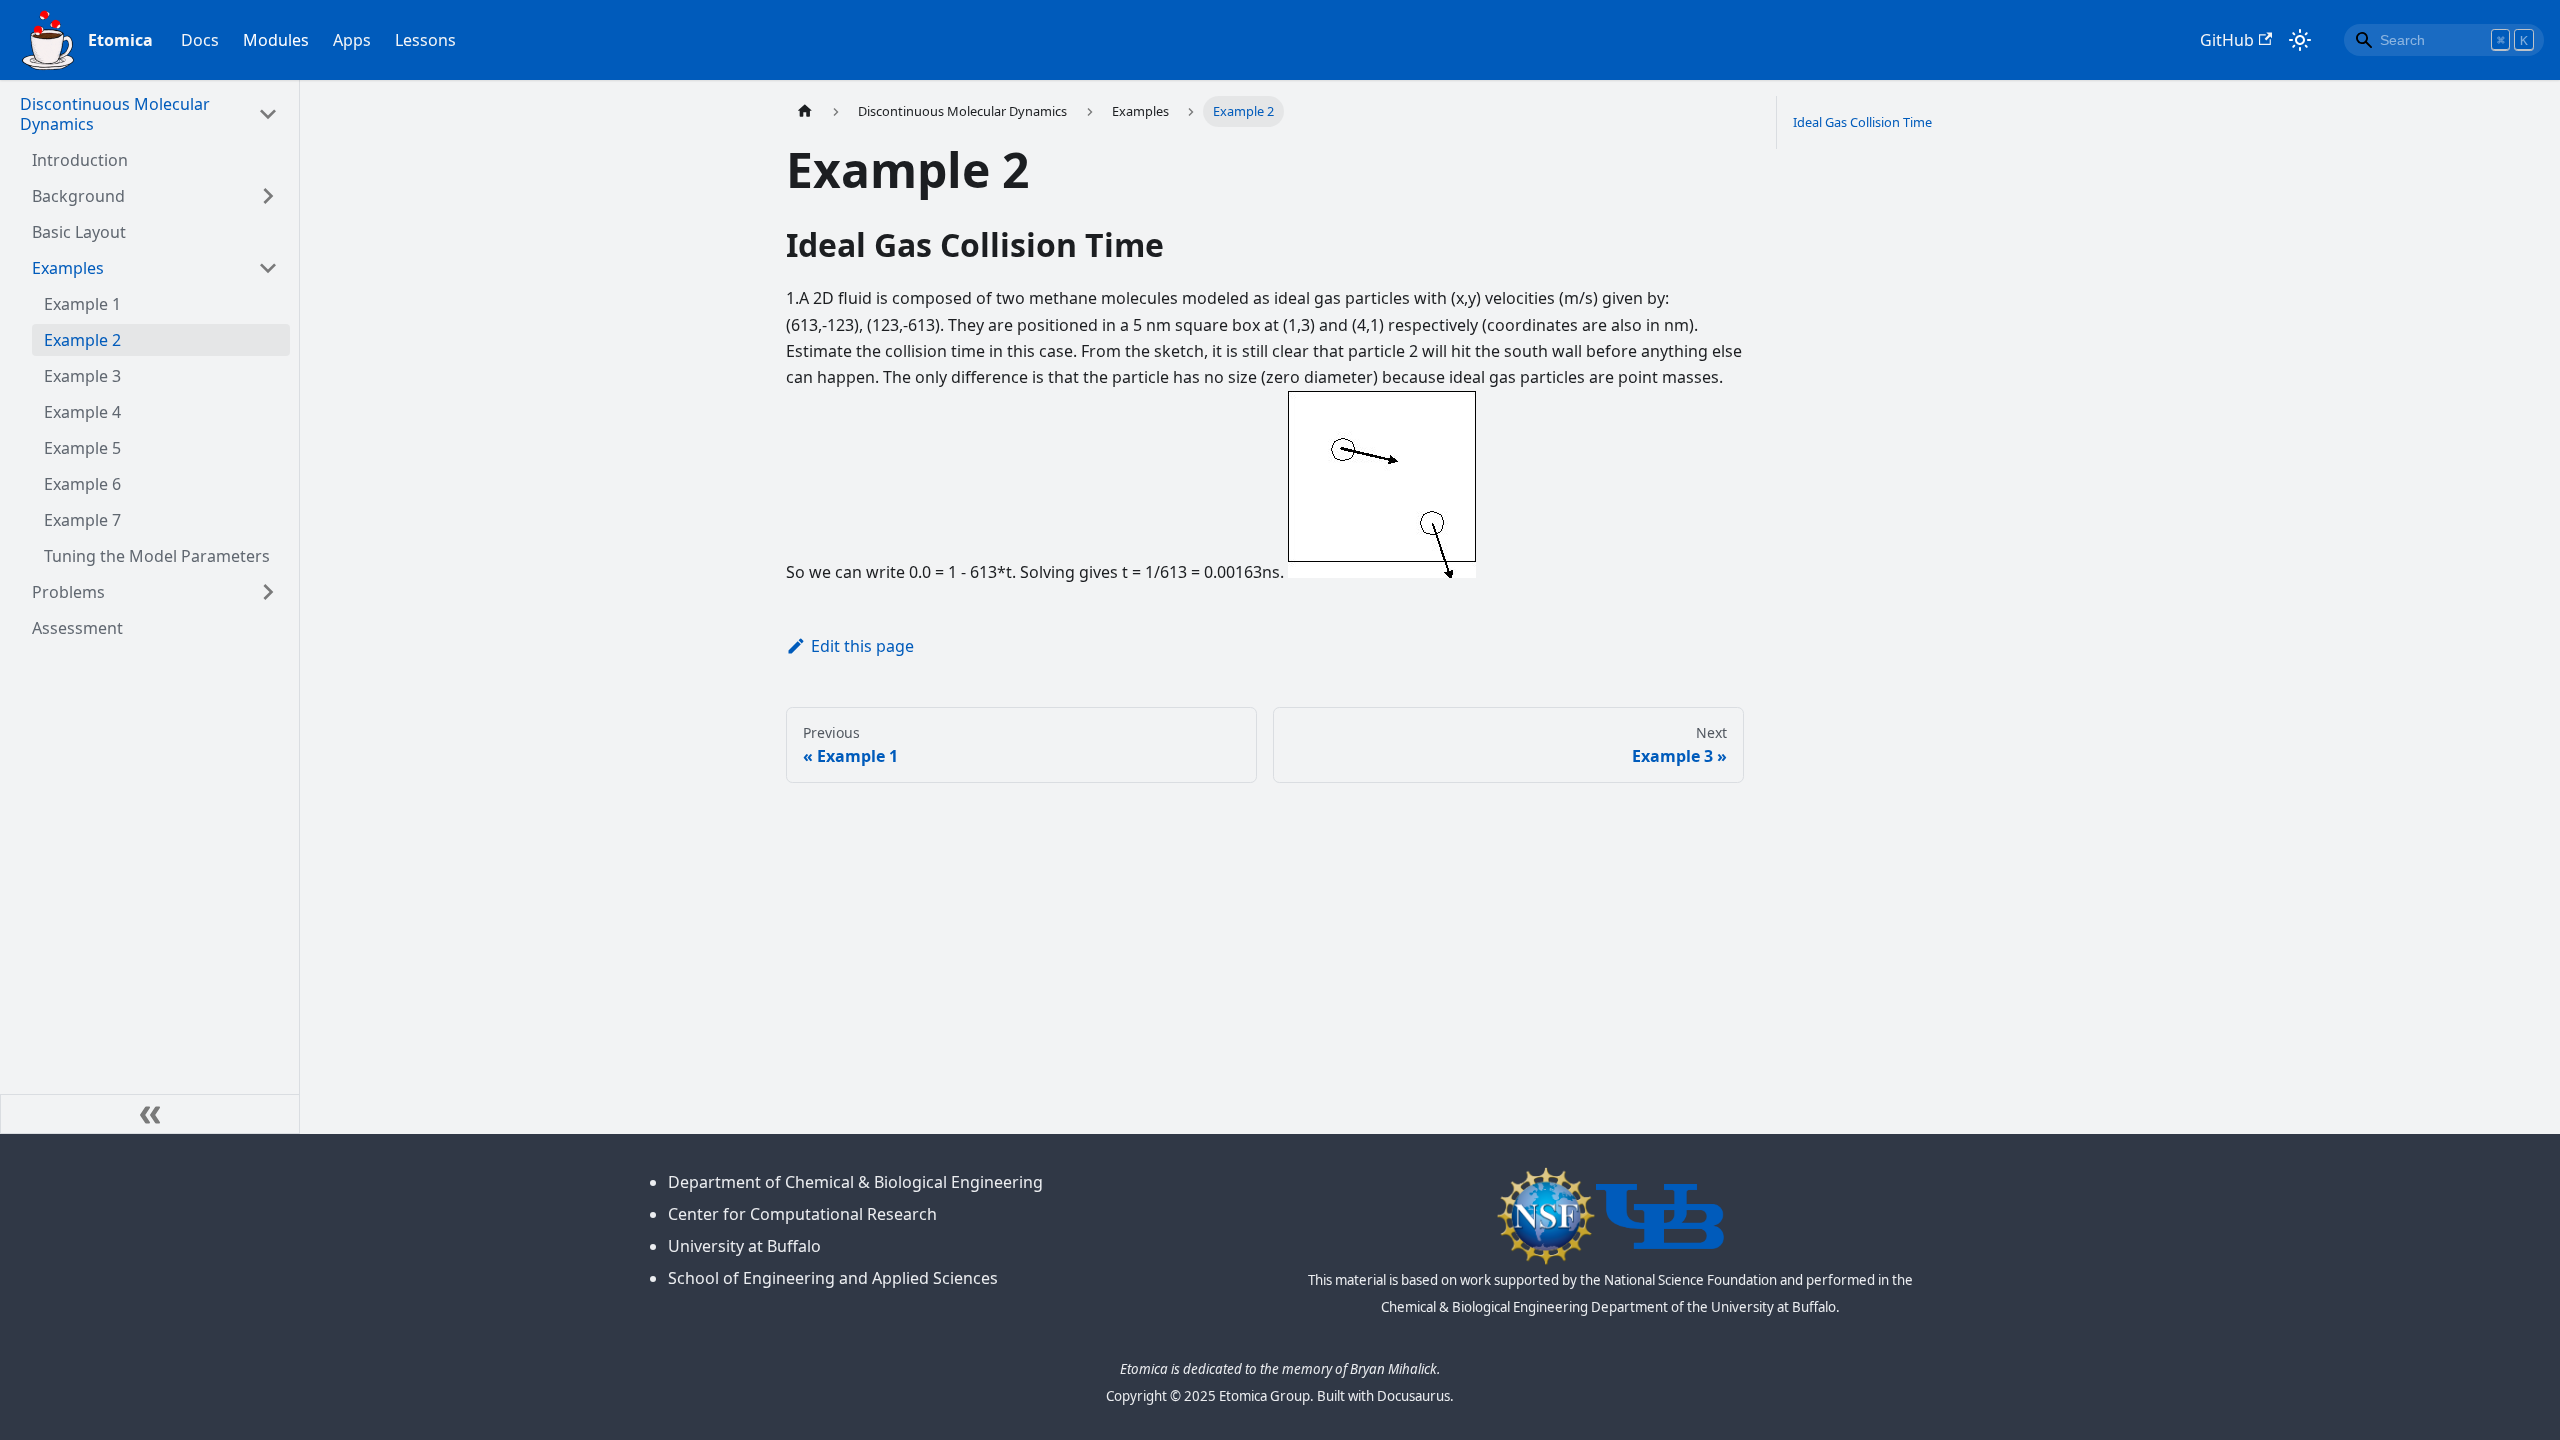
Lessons (425, 40)
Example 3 (82, 376)
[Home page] (805, 111)
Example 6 (82, 484)
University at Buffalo (744, 1246)
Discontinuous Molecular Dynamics (115, 114)
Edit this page (862, 646)
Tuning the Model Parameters (157, 556)
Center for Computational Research (802, 1214)
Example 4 (82, 412)
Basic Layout (79, 232)
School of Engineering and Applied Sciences (833, 1278)
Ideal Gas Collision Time (1862, 122)
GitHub (2227, 40)
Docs (200, 40)
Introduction (80, 160)
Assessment (77, 628)
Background (78, 196)
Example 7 (82, 520)
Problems (68, 592)
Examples (68, 268)
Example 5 (82, 448)
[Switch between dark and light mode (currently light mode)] (2300, 40)
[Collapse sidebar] (150, 1114)
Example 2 (82, 340)
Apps (352, 40)
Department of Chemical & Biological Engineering (855, 1182)
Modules (276, 40)
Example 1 (82, 304)
